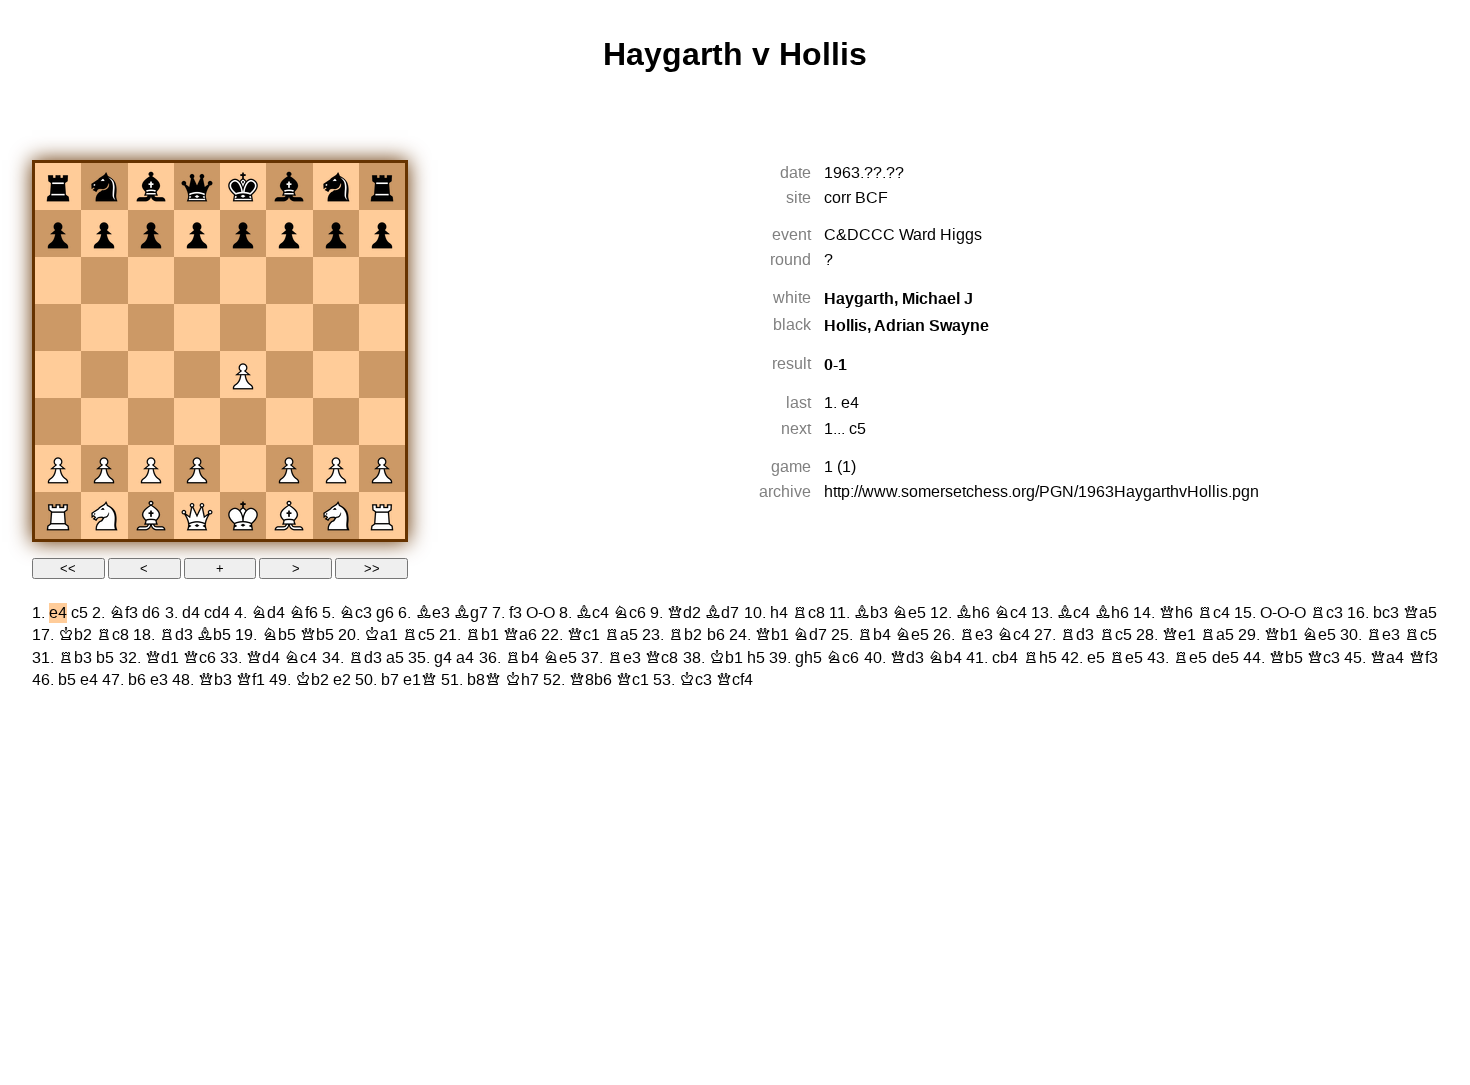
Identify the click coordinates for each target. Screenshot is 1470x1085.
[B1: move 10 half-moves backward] (104, 516)
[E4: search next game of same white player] (243, 375)
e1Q (420, 680)
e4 (850, 403)
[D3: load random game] (197, 422)
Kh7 (522, 680)
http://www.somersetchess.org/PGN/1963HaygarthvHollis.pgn (1041, 492)
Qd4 (263, 658)
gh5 (808, 658)
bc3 (1386, 613)
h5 (756, 658)
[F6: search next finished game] (289, 281)
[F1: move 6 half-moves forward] (289, 516)
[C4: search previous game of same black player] (151, 375)
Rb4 (874, 635)
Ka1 (381, 635)
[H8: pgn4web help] (382, 187)
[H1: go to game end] (382, 516)
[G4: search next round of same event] (336, 375)
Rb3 (75, 658)
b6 (716, 635)
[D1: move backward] (197, 516)
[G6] (336, 281)
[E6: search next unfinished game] (243, 281)
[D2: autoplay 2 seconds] (197, 469)
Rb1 (482, 635)
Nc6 (629, 613)
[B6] (104, 281)
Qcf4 (734, 680)
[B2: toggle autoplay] (104, 469)
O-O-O (1283, 613)
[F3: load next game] (289, 422)
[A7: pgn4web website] (58, 234)
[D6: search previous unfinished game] (197, 281)
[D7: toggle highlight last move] (197, 234)
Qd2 (684, 613)
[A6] (58, 281)
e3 (159, 680)
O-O (540, 613)
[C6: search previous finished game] (151, 281)
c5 (857, 429)
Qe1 (1179, 635)
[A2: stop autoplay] (58, 469)
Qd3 (907, 658)
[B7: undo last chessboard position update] (104, 234)
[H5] (382, 328)
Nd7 (810, 635)
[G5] (336, 328)
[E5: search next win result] (243, 328)
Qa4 (1387, 658)
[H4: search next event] (382, 375)
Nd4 (268, 613)
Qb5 (317, 635)
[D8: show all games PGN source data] (197, 187)
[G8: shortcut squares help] (336, 187)
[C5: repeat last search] (151, 328)
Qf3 (1423, 658)
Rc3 (1326, 613)
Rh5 (1040, 658)
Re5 (1126, 658)
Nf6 (303, 613)
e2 (342, 680)
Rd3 (176, 635)
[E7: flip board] (243, 234)
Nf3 (123, 613)
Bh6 (973, 613)
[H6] (382, 281)
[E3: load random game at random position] (243, 422)
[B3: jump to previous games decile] (104, 422)
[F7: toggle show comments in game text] (289, 234)
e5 (1096, 658)
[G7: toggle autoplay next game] (336, 234)
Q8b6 (590, 680)
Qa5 (1420, 613)
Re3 (976, 635)
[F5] (289, 328)
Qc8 (661, 658)
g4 (443, 658)
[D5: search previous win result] (197, 328)
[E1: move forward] (243, 516)
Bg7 (471, 613)
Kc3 (695, 680)
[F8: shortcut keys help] (289, 187)
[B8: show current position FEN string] (104, 187)
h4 (779, 613)
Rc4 (1213, 613)
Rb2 (685, 635)
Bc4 (592, 613)
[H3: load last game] (382, 422)
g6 (385, 613)
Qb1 (772, 635)
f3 (515, 613)
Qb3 (215, 680)
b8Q (484, 680)
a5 (395, 658)
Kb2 (75, 635)
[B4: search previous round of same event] (104, 375)
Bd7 (722, 613)
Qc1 (583, 635)
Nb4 (945, 658)
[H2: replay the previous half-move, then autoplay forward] (382, 469)
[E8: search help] (243, 187)
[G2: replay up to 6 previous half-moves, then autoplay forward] (336, 469)
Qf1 (250, 680)
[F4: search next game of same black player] (289, 375)
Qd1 (162, 658)
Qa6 (520, 635)
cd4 (217, 613)
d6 (151, 613)
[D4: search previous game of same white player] (197, 375)
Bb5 (214, 635)
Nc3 (355, 613)
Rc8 (808, 613)
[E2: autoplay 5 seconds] (243, 469)
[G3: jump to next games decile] (336, 422)
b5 (105, 658)
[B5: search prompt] (104, 328)
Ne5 (909, 613)
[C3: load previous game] (151, 422)
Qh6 (1176, 613)
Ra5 (621, 635)
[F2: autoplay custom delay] (289, 469)
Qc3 (1323, 658)
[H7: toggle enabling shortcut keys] (382, 234)
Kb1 (726, 658)
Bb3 (871, 613)
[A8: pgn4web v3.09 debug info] (58, 187)
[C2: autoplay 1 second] (151, 469)
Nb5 (279, 635)
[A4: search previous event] (58, 375)
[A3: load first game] (58, 422)
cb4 (1005, 658)
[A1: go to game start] (58, 516)
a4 (465, 658)
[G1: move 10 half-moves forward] (336, 516)
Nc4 (1010, 613)
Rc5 (418, 635)
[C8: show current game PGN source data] (151, 187)
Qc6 (199, 658)
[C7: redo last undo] (151, 234)
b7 (390, 680)
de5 (1225, 658)
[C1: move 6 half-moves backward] (151, 516)
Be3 (433, 613)
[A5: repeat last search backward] (58, 328)
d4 (191, 613)
